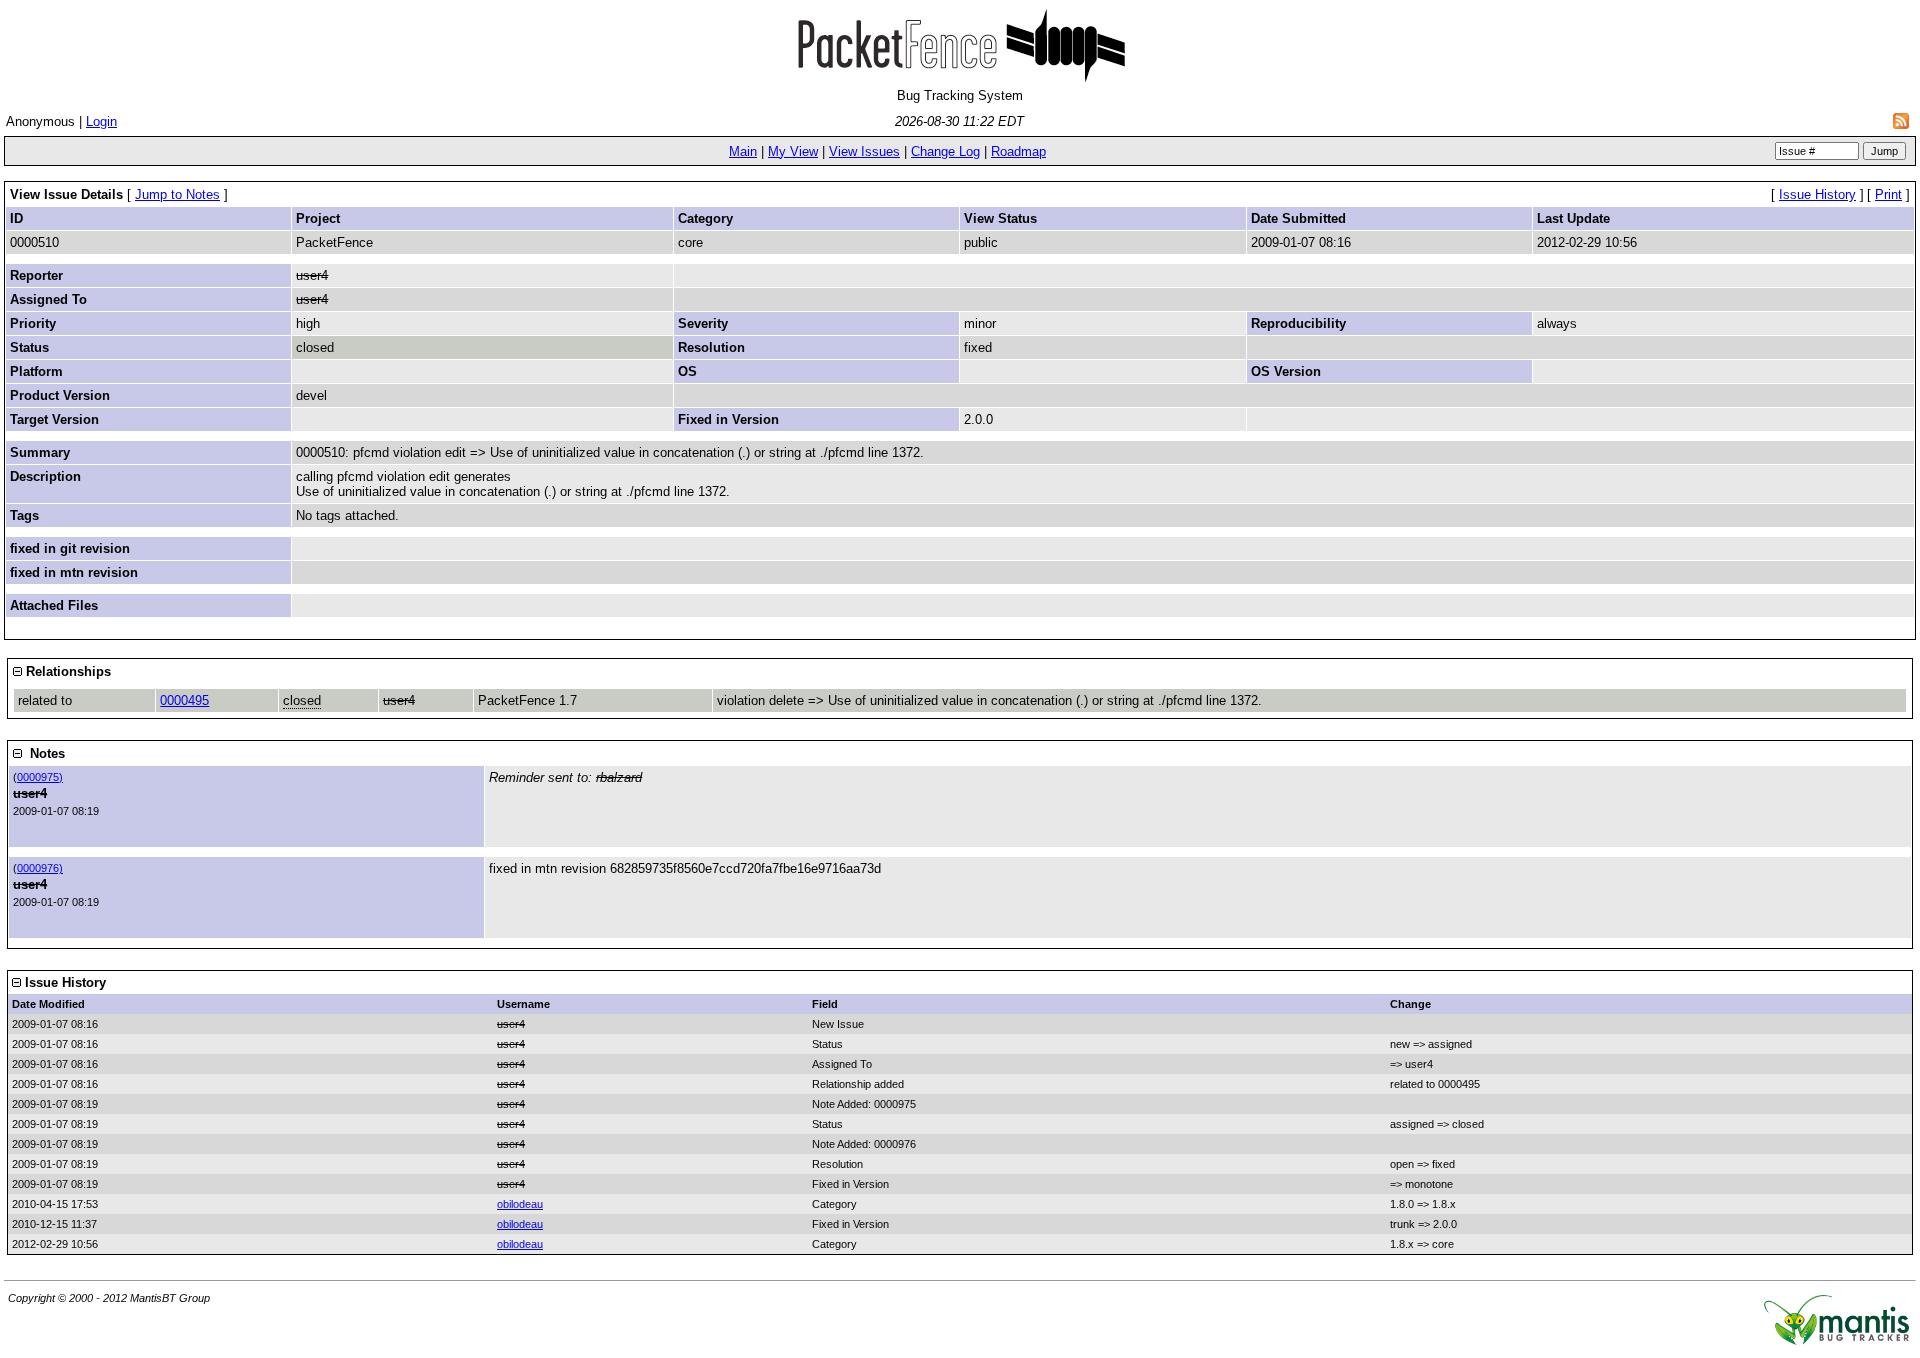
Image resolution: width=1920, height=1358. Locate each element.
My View (793, 151)
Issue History (1817, 194)
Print (1888, 194)
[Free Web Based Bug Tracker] (1836, 1340)
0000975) (40, 777)
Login (101, 121)
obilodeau (520, 1204)
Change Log (945, 151)
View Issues (864, 151)
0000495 (184, 700)
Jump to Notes (177, 194)
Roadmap (1018, 151)
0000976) (40, 868)
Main (743, 151)
